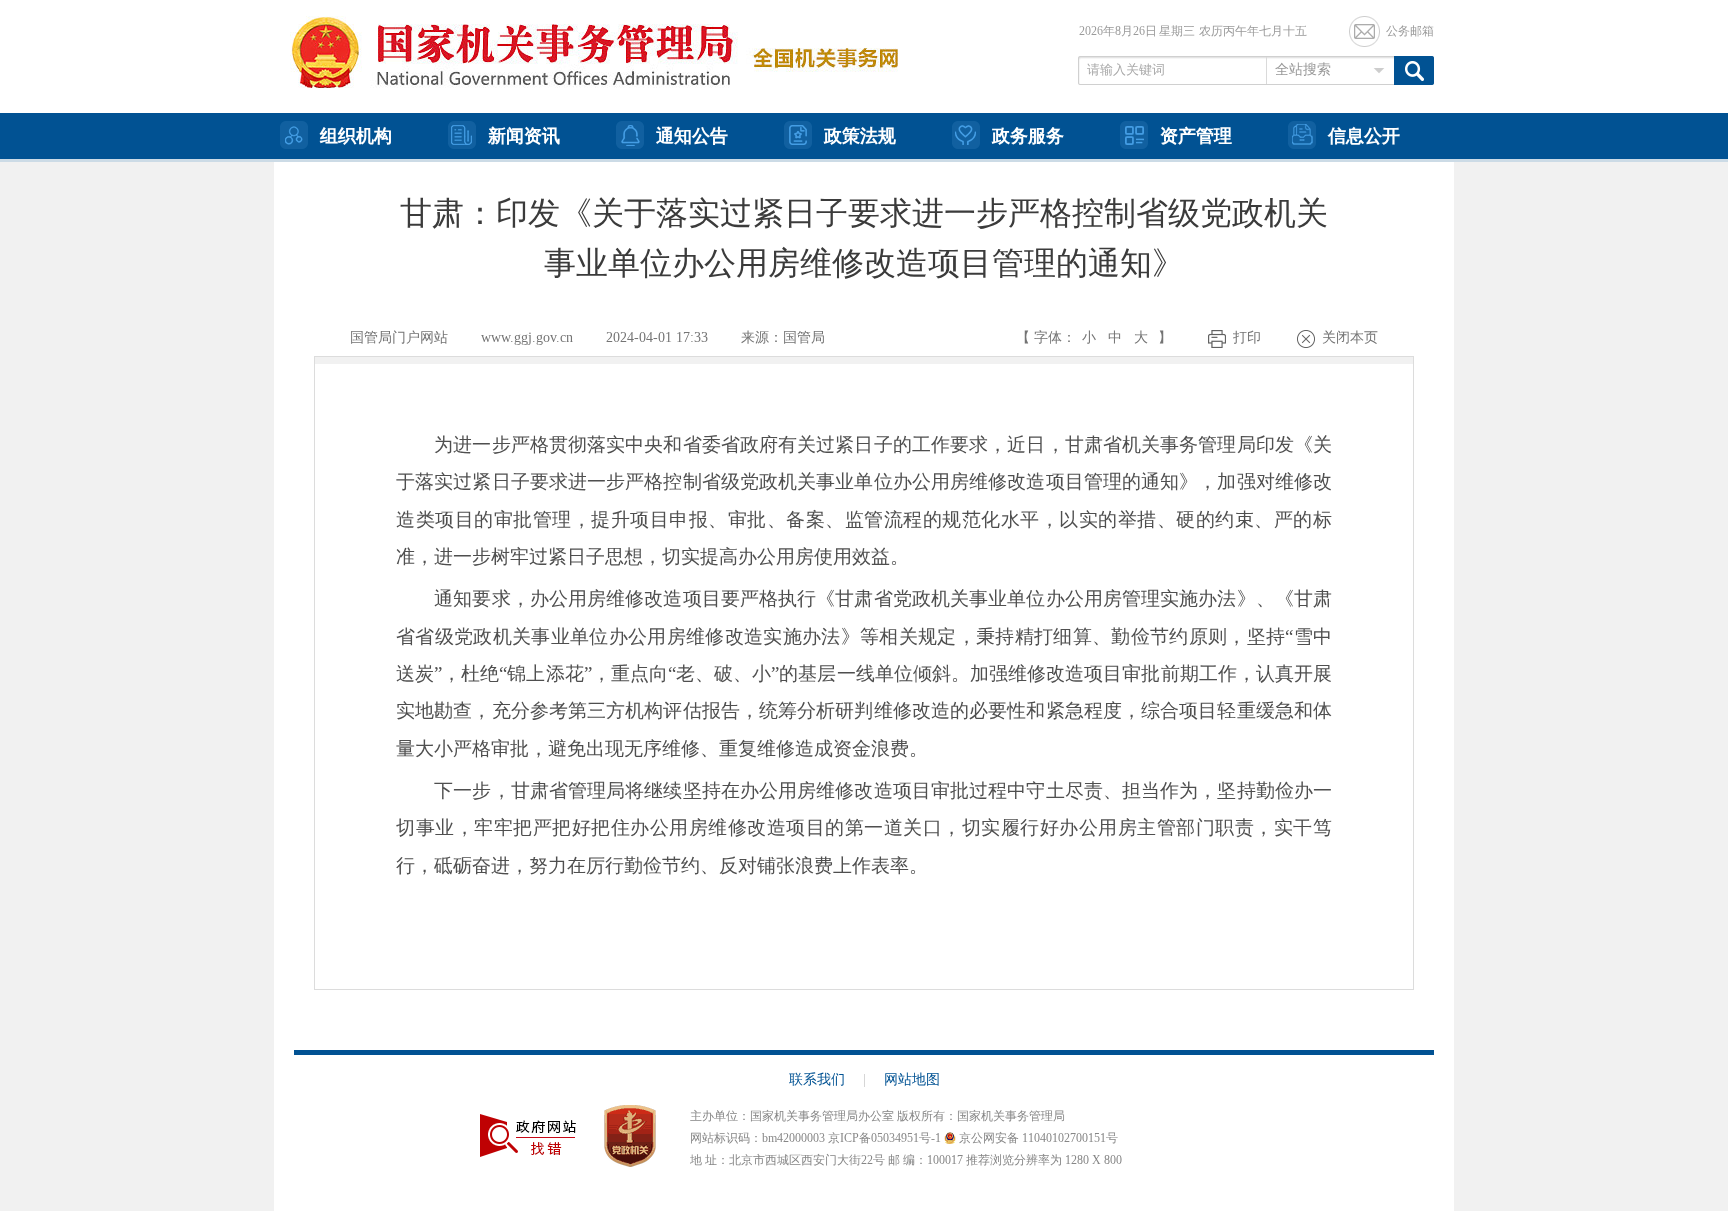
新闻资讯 (524, 136)
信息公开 (1364, 136)
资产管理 (1196, 136)
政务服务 (1028, 136)
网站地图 (912, 1079)
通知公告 (692, 136)
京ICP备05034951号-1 (884, 1138)
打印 (1247, 337)
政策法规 (860, 136)
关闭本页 (1350, 337)
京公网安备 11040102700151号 (1037, 1138)
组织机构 (356, 136)
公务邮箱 (1410, 31)
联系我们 (827, 1079)
